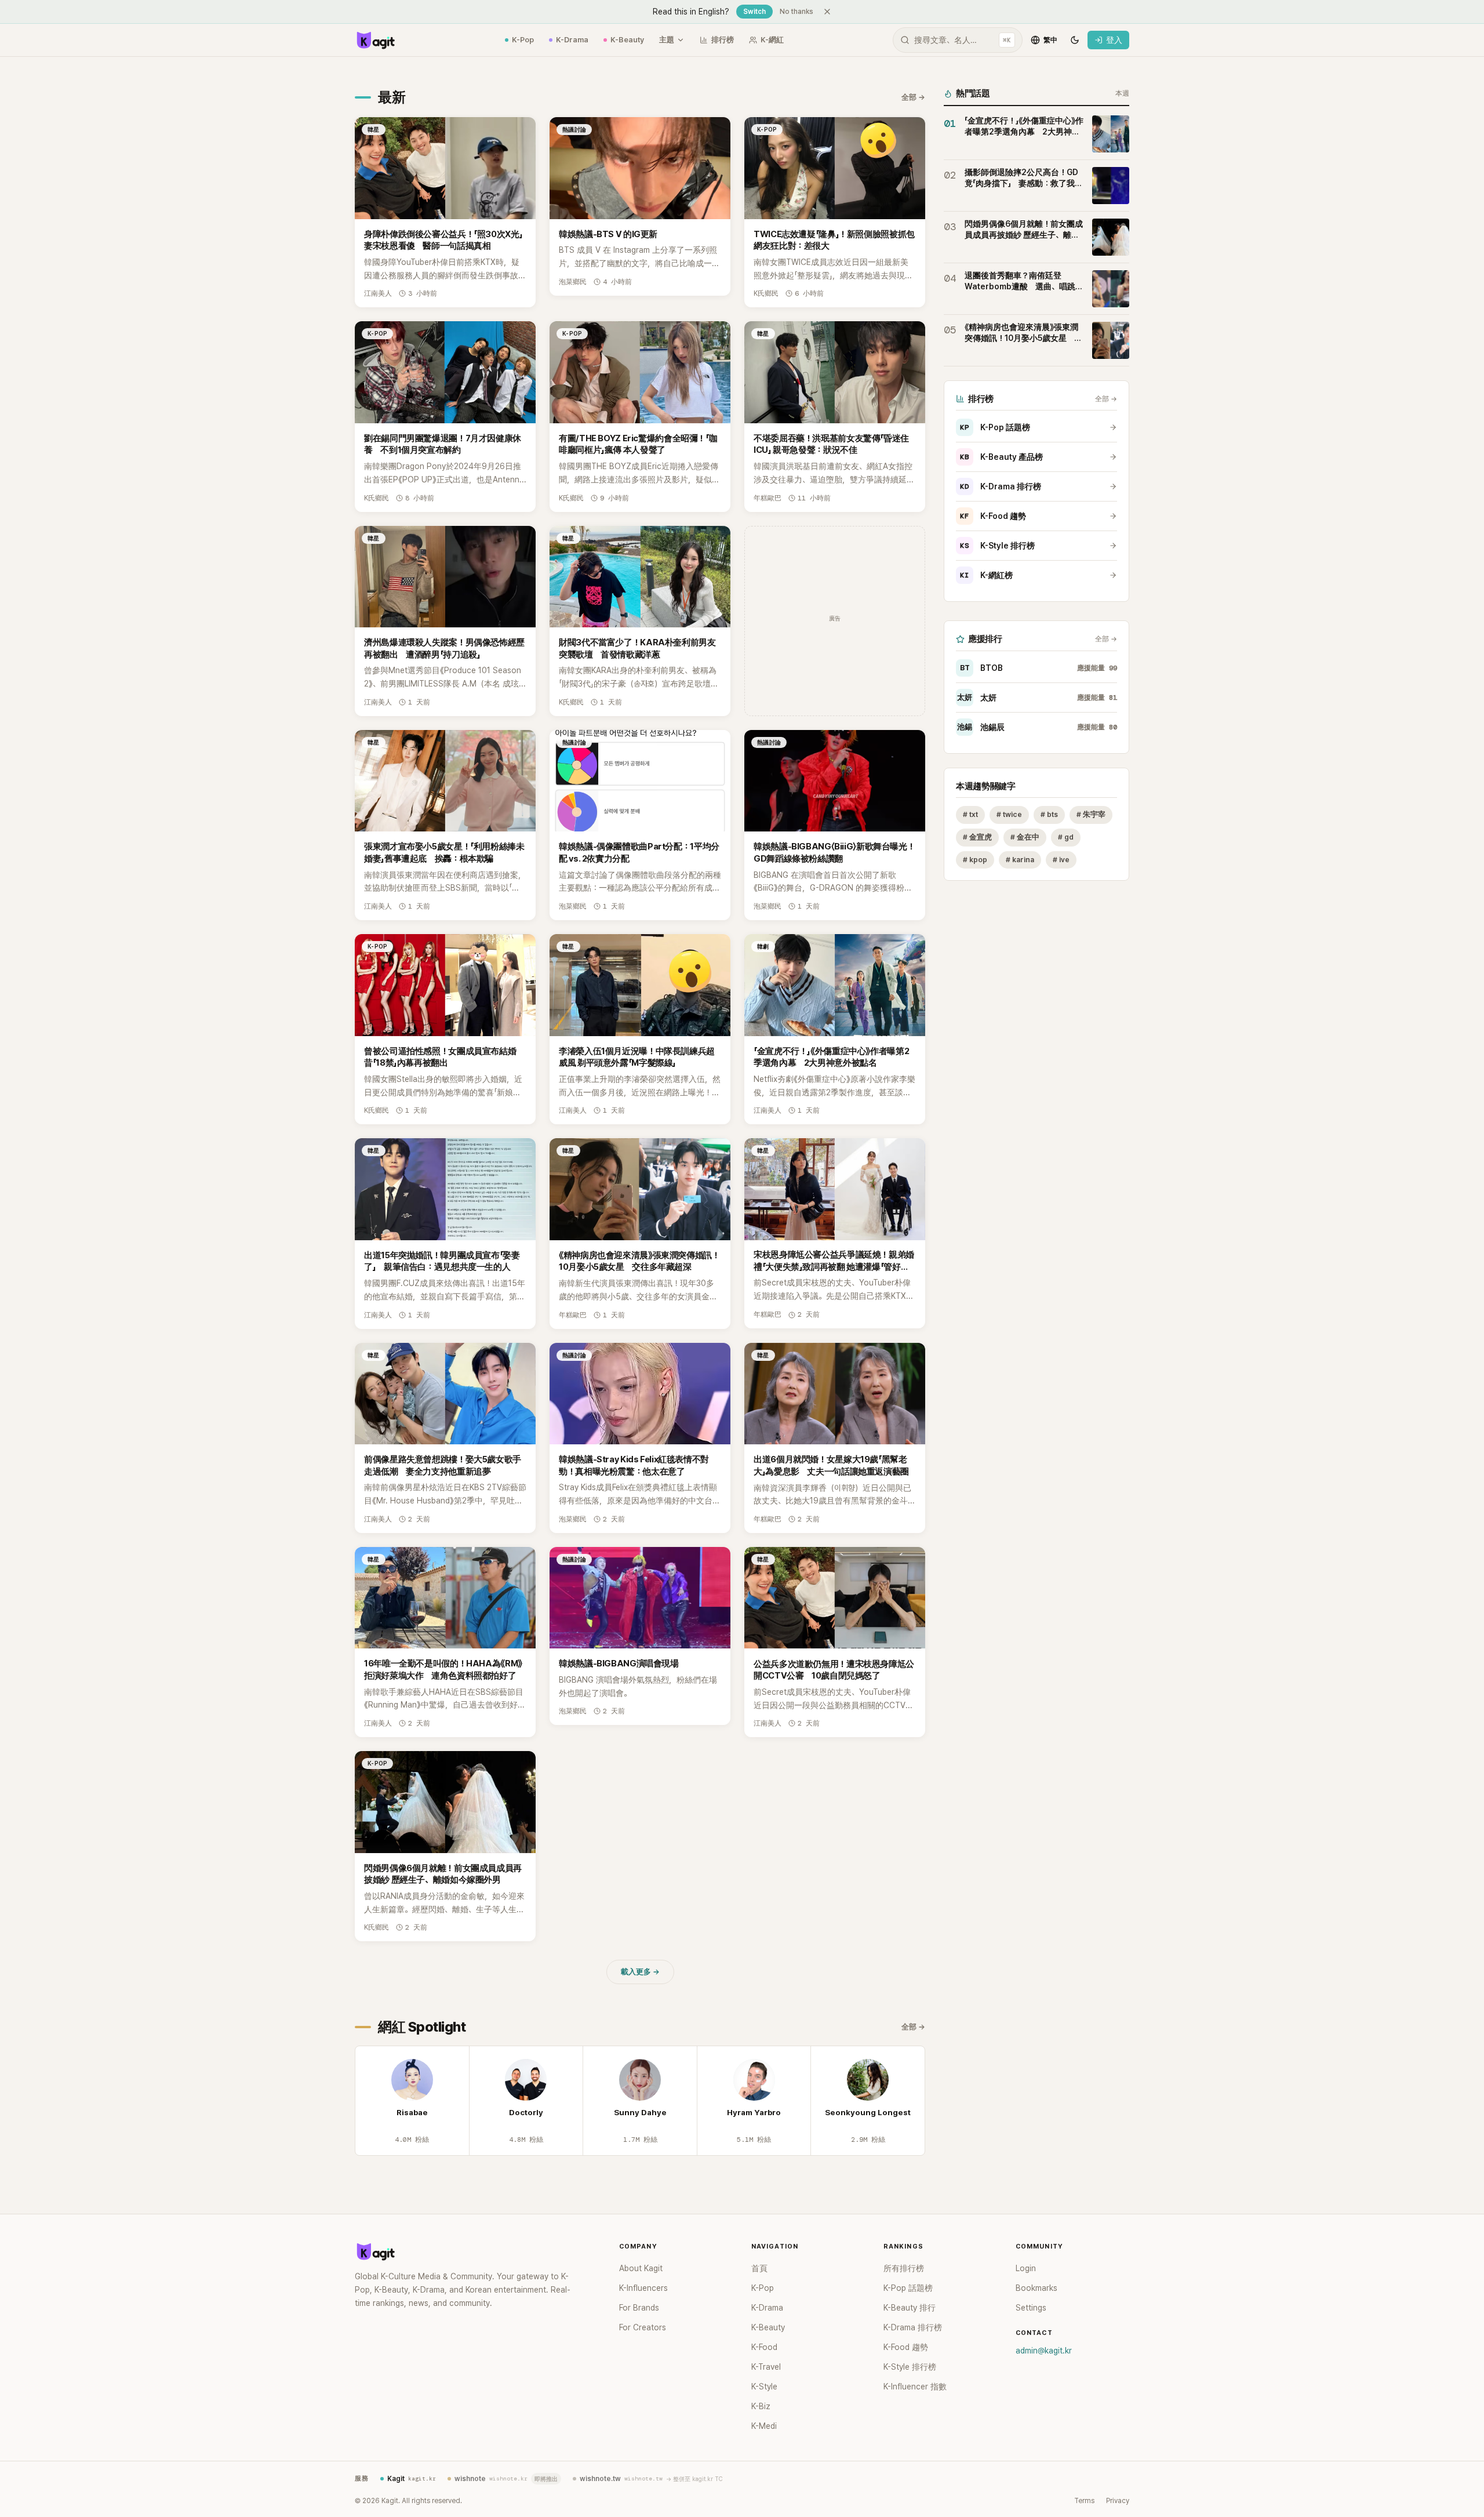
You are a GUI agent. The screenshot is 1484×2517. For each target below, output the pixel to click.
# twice (1009, 814)
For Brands (639, 2308)
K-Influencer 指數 (915, 2387)
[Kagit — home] (375, 40)
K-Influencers (643, 2288)
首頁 (759, 2268)
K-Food (764, 2347)
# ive (1061, 860)
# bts (1049, 814)
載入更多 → (640, 1972)
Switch (754, 12)
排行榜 (723, 40)
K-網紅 (772, 40)
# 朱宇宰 (1091, 814)
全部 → (913, 97)
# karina (1020, 860)
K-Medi (764, 2426)
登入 (1114, 40)
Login (1026, 2268)
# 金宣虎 (977, 837)
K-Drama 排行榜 (1001, 486)
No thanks (796, 12)
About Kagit (641, 2268)
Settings (1031, 2308)
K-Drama (572, 40)
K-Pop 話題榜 (995, 427)
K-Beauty (627, 40)
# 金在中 (1025, 837)
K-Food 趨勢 (993, 516)
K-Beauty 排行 (910, 2308)
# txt (970, 814)
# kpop (975, 860)
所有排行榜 (904, 2268)
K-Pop (523, 40)
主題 (667, 40)
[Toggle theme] (1075, 40)
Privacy (1118, 2501)
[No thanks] (827, 12)
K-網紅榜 (986, 575)
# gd (1066, 837)
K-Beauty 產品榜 (1001, 457)
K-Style (764, 2387)
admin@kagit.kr (1044, 2351)
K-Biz (761, 2406)
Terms (1084, 2501)
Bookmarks (1036, 2288)
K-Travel (766, 2367)
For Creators (643, 2327)
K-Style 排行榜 (997, 546)
